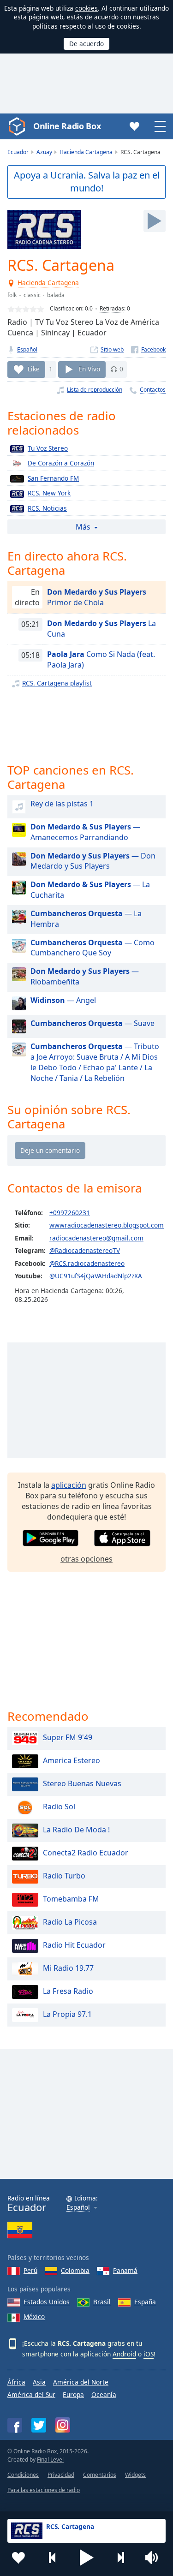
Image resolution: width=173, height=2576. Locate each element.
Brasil (102, 2302)
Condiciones (23, 2475)
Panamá (125, 2270)
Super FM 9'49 (68, 1738)
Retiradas (112, 308)
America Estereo (72, 1761)
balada (56, 295)
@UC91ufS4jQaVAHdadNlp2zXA (96, 1276)
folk (12, 295)
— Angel (63, 1000)
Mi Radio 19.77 (68, 1968)
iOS (149, 2354)
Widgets (135, 2475)
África (16, 2382)
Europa (73, 2394)
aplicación (69, 1485)
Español (27, 349)
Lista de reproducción (95, 390)
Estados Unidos (47, 2302)
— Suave (92, 1023)
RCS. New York (49, 493)
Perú (30, 2270)
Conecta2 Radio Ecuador (86, 1853)
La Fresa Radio (68, 1992)
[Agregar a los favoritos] (18, 2558)
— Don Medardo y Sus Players (93, 861)
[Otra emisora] (120, 2558)
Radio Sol (59, 1807)
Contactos (153, 390)
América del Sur (31, 2394)
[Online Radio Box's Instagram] (63, 2425)
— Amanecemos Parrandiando (85, 832)
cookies (86, 8)
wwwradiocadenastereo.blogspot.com (107, 1225)
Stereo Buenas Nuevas (82, 1784)
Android (124, 2354)
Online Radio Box (67, 126)
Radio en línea (29, 2203)
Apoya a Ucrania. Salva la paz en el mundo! (87, 182)
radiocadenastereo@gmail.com (96, 1238)
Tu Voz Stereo (48, 448)
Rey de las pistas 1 (62, 804)
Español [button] (78, 2208)
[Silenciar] (155, 2558)
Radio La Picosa (70, 1922)
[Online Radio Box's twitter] (39, 2425)
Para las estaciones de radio (44, 2490)
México (34, 2317)
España (145, 2302)
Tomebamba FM (71, 1899)
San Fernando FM (53, 478)
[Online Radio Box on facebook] (15, 2425)
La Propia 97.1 (67, 2015)
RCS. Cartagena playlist (57, 683)
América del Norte (81, 2382)
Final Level (50, 2460)
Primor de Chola (97, 597)
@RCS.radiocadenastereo (87, 1263)
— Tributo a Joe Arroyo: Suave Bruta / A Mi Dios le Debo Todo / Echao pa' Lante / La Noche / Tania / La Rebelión (95, 1062)
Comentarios (100, 2475)
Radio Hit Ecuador (74, 1945)
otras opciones (86, 1559)
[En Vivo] (155, 221)
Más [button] (83, 527)
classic (32, 295)
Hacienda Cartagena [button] (49, 283)
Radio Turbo (64, 1876)
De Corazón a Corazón (61, 463)
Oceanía (104, 2394)
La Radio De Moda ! (76, 1830)
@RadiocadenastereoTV (85, 1250)
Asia (39, 2382)
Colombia (75, 2270)
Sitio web (112, 349)
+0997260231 (70, 1213)
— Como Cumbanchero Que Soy (92, 948)
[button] (87, 2558)
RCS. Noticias (47, 508)
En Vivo (89, 369)
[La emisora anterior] (53, 2558)
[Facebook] (148, 349)
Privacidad (61, 2475)
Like (34, 369)
